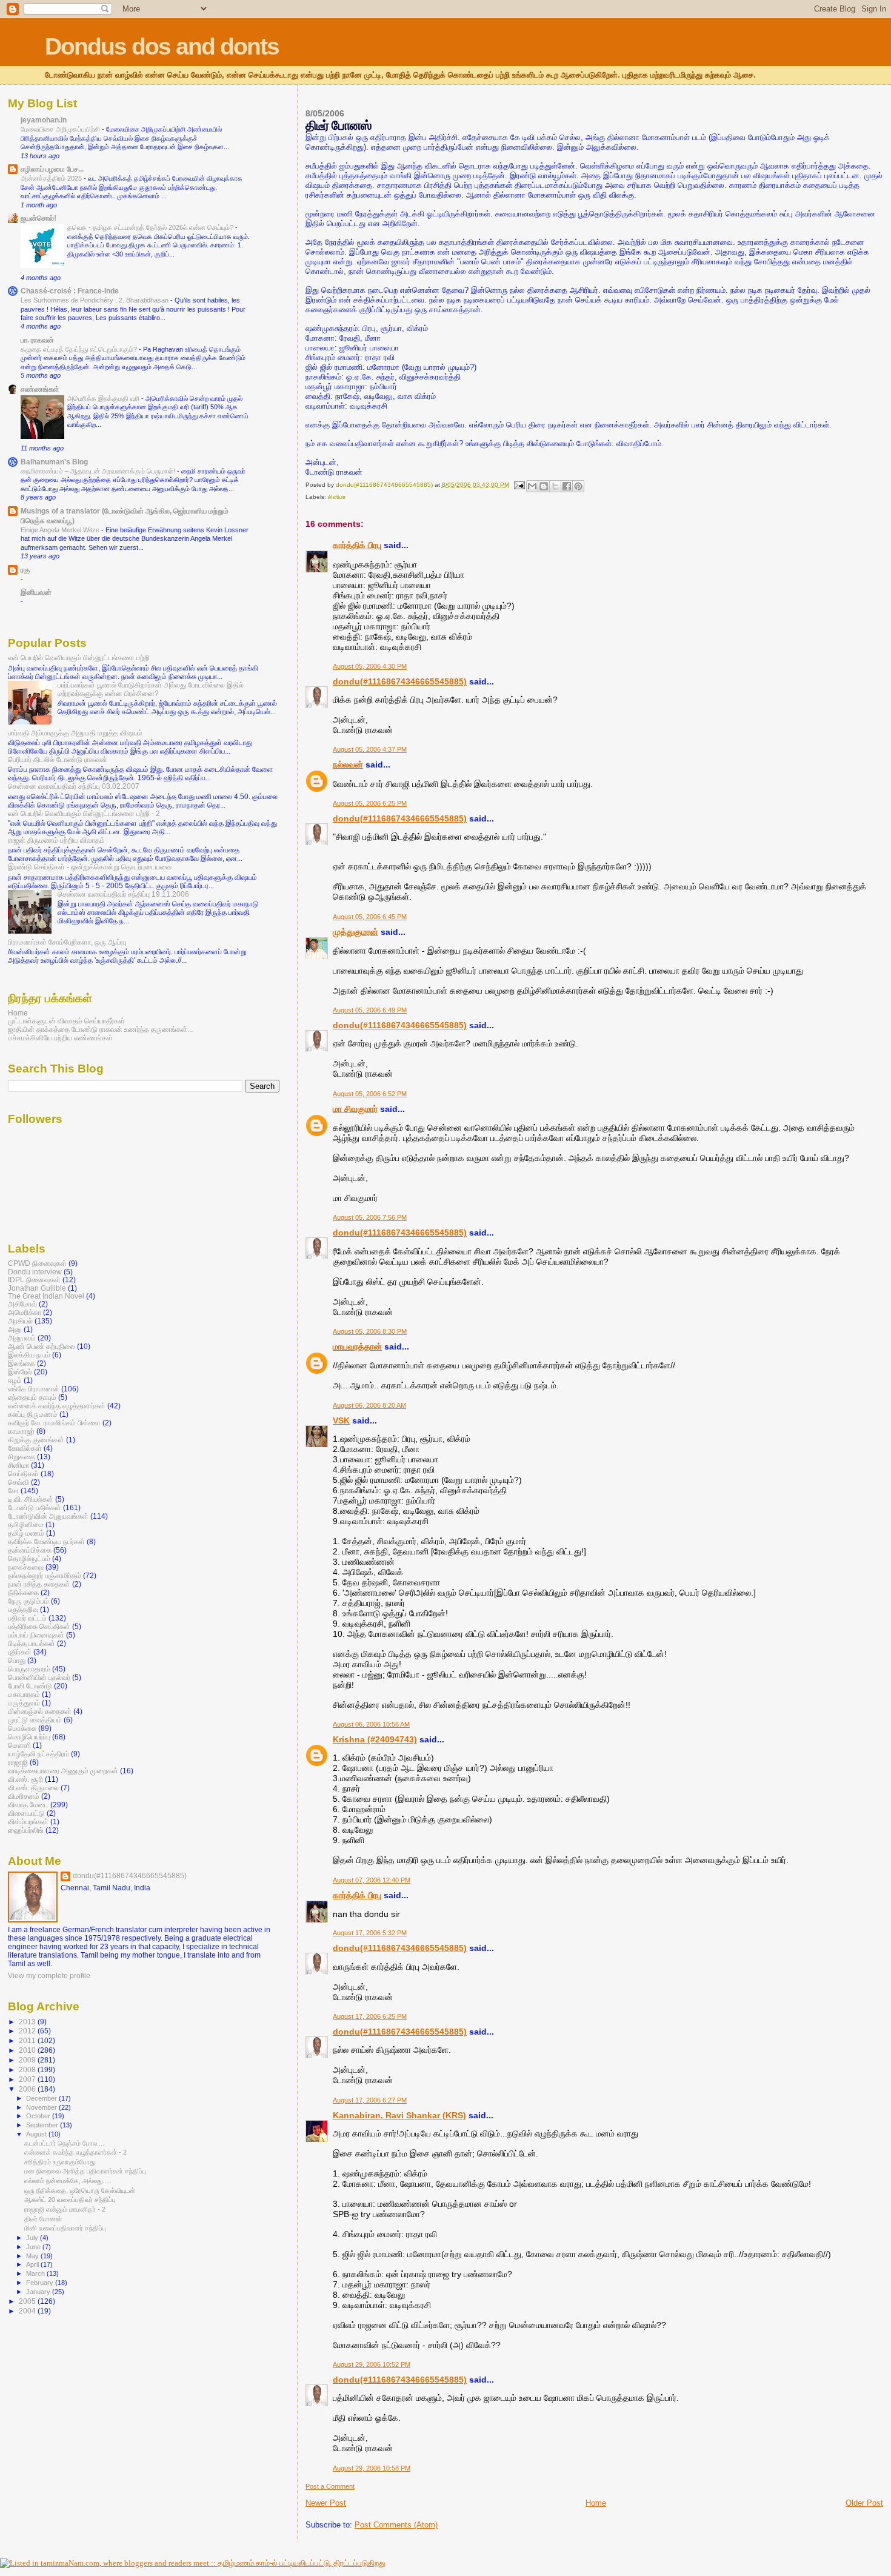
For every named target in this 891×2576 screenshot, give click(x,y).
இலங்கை (22, 1363)
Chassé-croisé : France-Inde (70, 291)
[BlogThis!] (544, 486)
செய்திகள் (23, 1474)
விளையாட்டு (26, 1813)
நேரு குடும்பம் (28, 1601)
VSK (341, 1420)
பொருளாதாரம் (29, 1669)
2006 (28, 2089)
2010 (28, 2050)
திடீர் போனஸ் (43, 2219)
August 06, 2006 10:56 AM (371, 1724)
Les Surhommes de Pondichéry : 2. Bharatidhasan (95, 300)
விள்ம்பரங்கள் (28, 1822)
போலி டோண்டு (30, 1686)
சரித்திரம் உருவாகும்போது (60, 2162)
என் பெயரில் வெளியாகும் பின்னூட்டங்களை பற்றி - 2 (84, 813)
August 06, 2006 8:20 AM (369, 1405)
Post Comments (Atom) (396, 2525)
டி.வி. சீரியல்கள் (31, 1499)
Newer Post (326, 2503)
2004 (28, 2311)
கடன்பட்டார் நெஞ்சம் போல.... (64, 2143)
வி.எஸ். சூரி (25, 1779)
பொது (17, 1660)
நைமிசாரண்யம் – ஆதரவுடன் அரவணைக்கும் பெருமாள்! (99, 471)
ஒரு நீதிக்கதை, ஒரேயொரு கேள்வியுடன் (80, 2190)
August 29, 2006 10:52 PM (372, 2364)
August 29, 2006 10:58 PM (372, 2468)
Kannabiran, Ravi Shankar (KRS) (399, 2115)
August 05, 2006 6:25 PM (370, 803)
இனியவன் (36, 592)
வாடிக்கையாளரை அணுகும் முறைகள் (63, 1771)
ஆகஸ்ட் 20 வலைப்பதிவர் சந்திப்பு (70, 2200)
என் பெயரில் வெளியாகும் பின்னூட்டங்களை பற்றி (79, 657)
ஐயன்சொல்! (38, 218)
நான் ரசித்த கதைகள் (39, 1584)
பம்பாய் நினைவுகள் (36, 1635)
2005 (28, 2301)
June (34, 2247)
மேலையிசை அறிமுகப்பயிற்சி (61, 129)
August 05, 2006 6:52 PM (370, 1094)
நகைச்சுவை (26, 1567)
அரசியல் (20, 1321)
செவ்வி (18, 1482)
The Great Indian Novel (46, 1296)
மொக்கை (22, 1728)
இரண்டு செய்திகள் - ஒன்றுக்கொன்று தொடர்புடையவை (90, 867)
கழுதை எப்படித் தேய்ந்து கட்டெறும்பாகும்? (80, 349)
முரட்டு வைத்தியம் (35, 1720)
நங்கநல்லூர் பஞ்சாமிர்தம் (45, 1575)
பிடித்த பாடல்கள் (32, 1643)
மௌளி (19, 1745)
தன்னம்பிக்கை (30, 1550)
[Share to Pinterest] (578, 486)
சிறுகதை (22, 1457)
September (43, 2125)
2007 (28, 2079)
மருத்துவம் (24, 1703)
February (41, 2283)
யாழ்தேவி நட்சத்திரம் (38, 1754)
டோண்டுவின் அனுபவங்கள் (48, 1516)
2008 (28, 2069)
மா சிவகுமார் (355, 1109)
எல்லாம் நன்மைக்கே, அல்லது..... (68, 2181)
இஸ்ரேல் (20, 1372)
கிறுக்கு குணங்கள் (36, 1440)
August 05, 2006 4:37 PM (370, 749)
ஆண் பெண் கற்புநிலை (42, 1346)
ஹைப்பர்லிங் (26, 1830)
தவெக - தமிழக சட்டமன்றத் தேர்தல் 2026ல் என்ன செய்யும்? (151, 227)
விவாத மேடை (28, 1805)
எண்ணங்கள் (40, 389)
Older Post (864, 2503)
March (36, 2273)
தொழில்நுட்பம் (29, 1558)
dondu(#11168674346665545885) (400, 681)
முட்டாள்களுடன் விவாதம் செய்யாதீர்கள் (66, 1021)
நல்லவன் (348, 764)
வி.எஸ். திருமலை (33, 1788)
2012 (28, 2031)
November (42, 2107)
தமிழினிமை (26, 1524)
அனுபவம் (22, 1338)
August (37, 2134)
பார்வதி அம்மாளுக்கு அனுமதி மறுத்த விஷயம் (75, 733)
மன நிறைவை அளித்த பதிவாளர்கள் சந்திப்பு (85, 2171)
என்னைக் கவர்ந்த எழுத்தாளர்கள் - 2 (75, 2152)
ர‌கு (25, 570)
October (39, 2116)
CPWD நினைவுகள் (37, 1263)
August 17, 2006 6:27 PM (370, 2100)
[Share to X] (555, 486)
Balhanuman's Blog (54, 462)
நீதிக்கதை (23, 1592)
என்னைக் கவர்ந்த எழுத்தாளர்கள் (57, 1406)
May (33, 2256)
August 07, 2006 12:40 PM (372, 1880)
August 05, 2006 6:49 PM (370, 1010)
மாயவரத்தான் (357, 1347)
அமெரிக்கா (25, 1312)
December (42, 2098)
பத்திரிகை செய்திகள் (39, 1626)
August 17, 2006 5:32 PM (370, 1933)
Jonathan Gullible (37, 1288)
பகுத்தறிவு (23, 1609)
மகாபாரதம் (24, 1694)
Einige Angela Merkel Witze (61, 530)
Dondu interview (35, 1272)
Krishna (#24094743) (375, 1739)
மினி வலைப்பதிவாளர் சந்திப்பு (65, 2228)
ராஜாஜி (18, 1762)
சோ (13, 1490)
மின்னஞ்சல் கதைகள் (40, 1711)
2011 (28, 2040)
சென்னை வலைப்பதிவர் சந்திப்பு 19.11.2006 (123, 894)
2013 (28, 2022)
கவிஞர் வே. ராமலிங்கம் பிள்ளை (54, 1423)
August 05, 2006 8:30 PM (370, 1331)
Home (596, 2503)
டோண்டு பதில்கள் (35, 1507)
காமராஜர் (21, 1431)
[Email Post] (519, 485)
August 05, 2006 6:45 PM (370, 917)
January (39, 2292)
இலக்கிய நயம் (29, 1355)
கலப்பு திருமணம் (33, 1414)
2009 (28, 2060)
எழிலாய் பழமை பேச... (52, 169)
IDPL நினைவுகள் (34, 1280)
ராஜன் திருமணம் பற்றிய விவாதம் (56, 840)
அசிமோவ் (22, 1304)
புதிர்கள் (20, 1652)
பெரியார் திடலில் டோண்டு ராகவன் (58, 759)
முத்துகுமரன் (355, 932)
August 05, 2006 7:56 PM (370, 1217)
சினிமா (337, 497)
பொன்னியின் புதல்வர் (39, 1677)
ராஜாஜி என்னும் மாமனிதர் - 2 (65, 2209)
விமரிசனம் (24, 1796)
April (33, 2264)
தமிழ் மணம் (26, 1533)
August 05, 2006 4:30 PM (370, 666)
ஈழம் (15, 1380)
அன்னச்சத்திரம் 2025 (52, 178)
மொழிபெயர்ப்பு (29, 1737)
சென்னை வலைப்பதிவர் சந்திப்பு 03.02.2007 (74, 786)
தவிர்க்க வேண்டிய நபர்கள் (46, 1541)
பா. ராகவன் (37, 340)
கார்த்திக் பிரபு (357, 545)
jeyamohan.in (44, 120)
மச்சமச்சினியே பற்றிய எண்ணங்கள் (60, 1038)
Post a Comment (330, 2486)
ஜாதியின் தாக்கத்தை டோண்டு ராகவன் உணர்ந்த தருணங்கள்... (100, 1029)
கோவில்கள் (25, 1448)
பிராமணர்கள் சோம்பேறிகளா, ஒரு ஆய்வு (67, 942)
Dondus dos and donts (162, 46)
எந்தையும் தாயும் (32, 1397)
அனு (15, 1329)
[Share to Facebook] (567, 486)
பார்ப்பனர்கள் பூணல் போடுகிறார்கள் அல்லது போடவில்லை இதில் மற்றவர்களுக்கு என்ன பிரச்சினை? (151, 689)
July (33, 2238)
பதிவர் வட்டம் (27, 1618)
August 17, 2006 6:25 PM (370, 2016)
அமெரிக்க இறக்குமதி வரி (104, 398)
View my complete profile (49, 1976)
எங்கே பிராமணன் (34, 1389)
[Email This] (532, 486)
